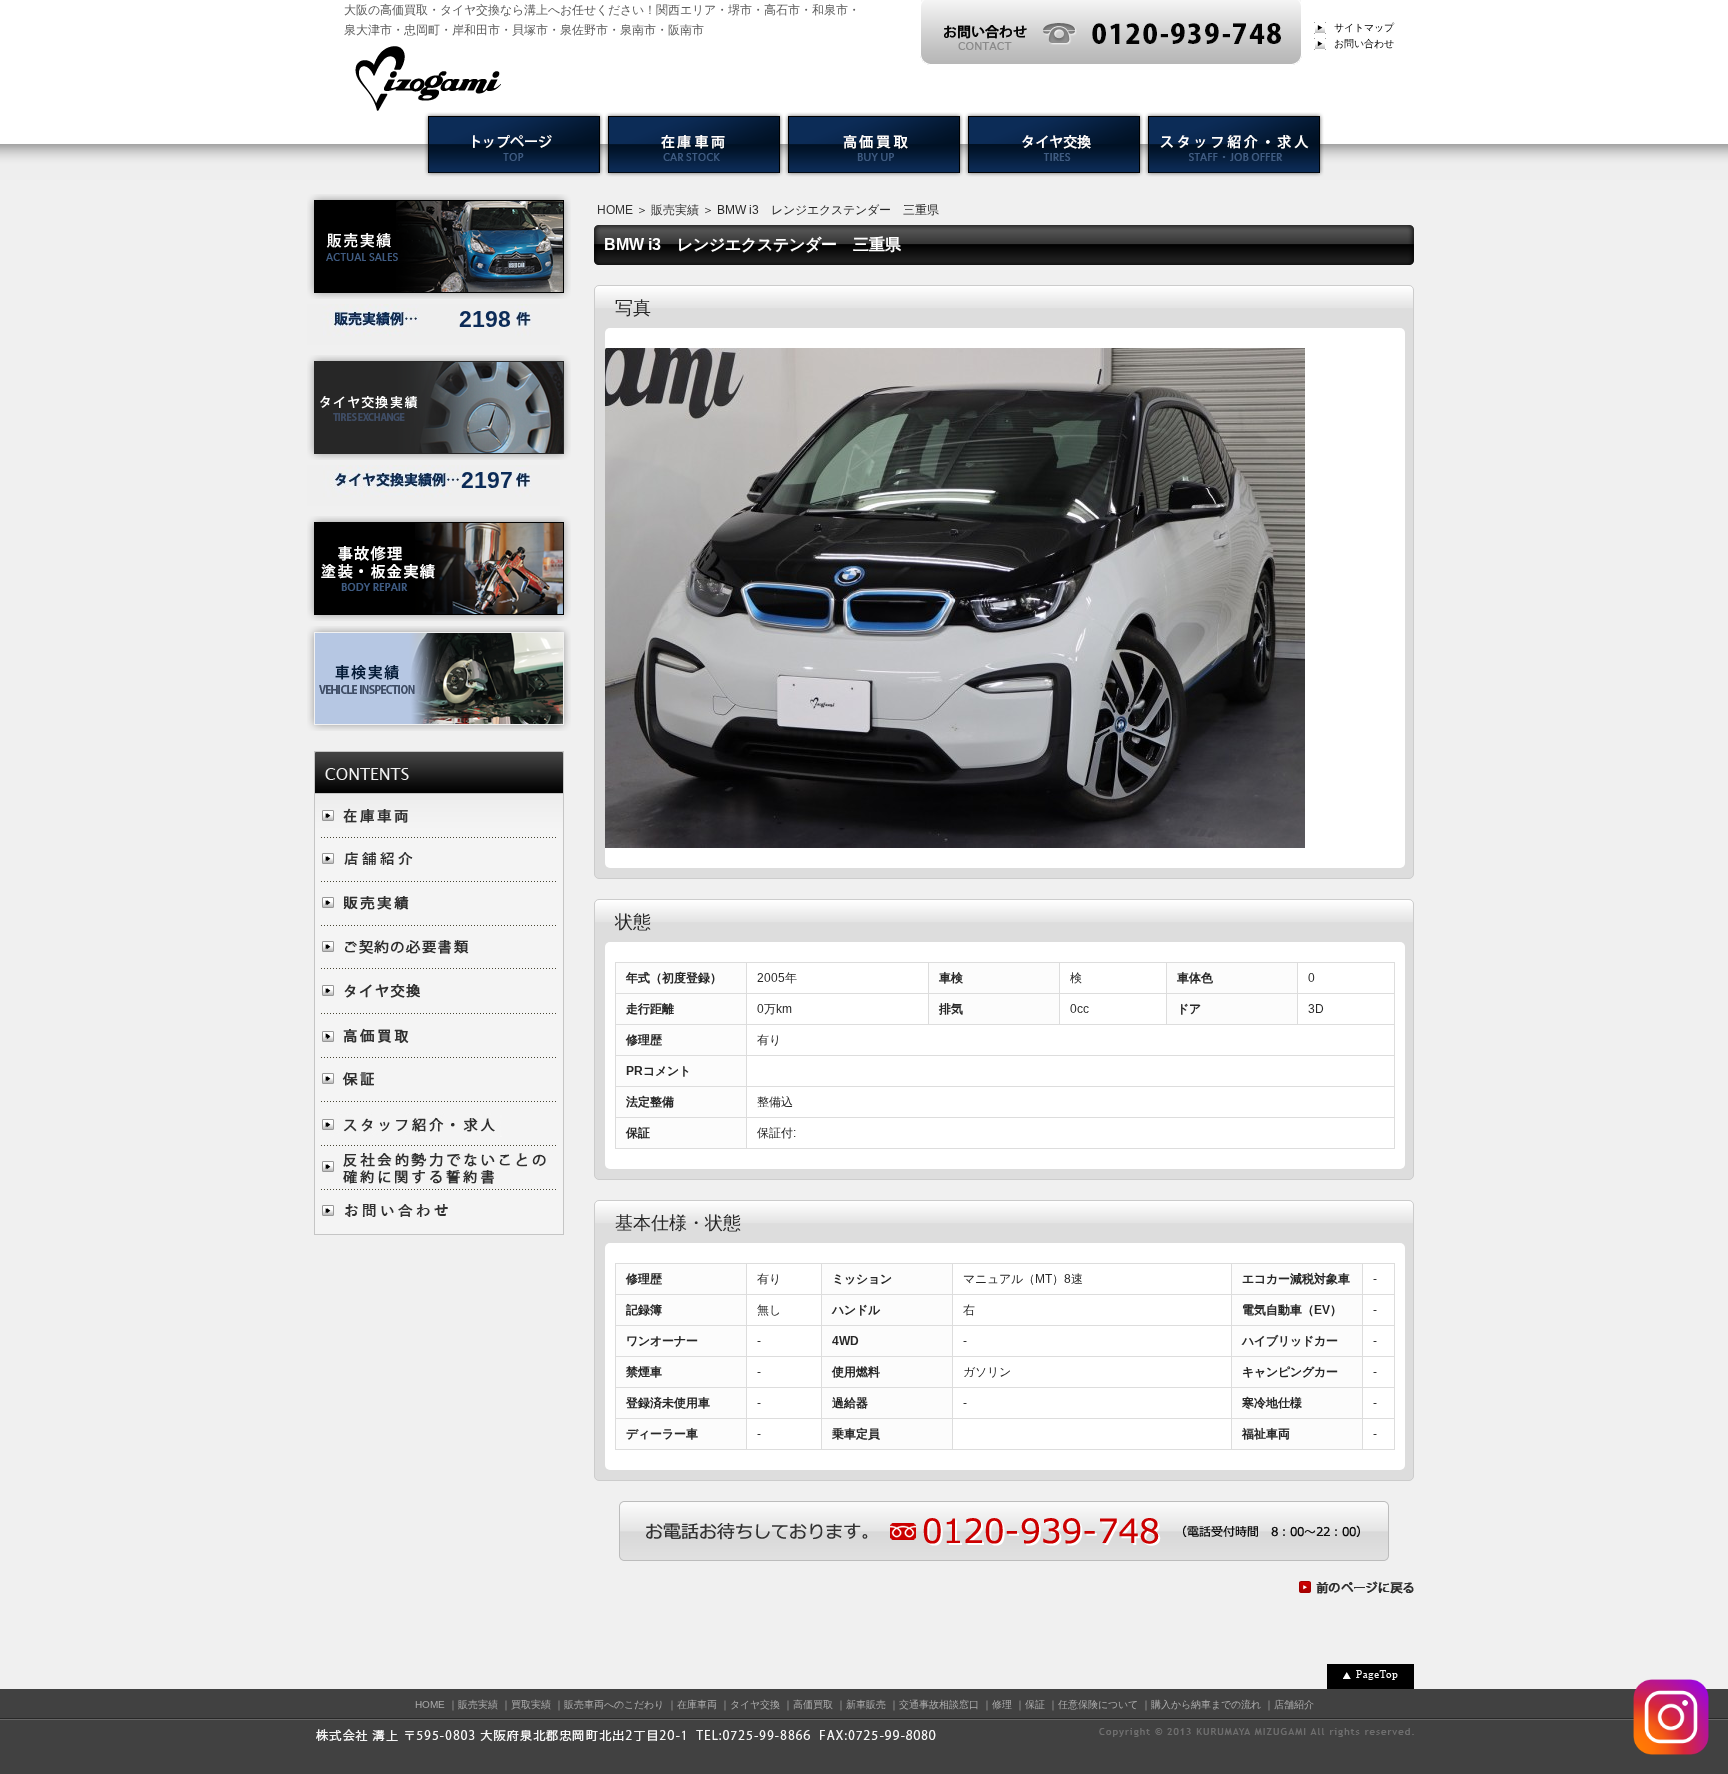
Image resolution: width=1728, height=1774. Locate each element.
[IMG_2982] (955, 838)
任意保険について (1098, 1704)
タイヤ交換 (755, 1704)
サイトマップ (1364, 27)
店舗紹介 (1294, 1704)
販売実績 (675, 210)
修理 (1002, 1704)
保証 (1035, 1704)
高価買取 (813, 1704)
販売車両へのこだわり (614, 1704)
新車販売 (866, 1704)
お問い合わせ (1364, 43)
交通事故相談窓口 (939, 1704)
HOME (615, 210)
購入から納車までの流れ (1206, 1704)
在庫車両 (697, 1704)
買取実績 (531, 1704)
